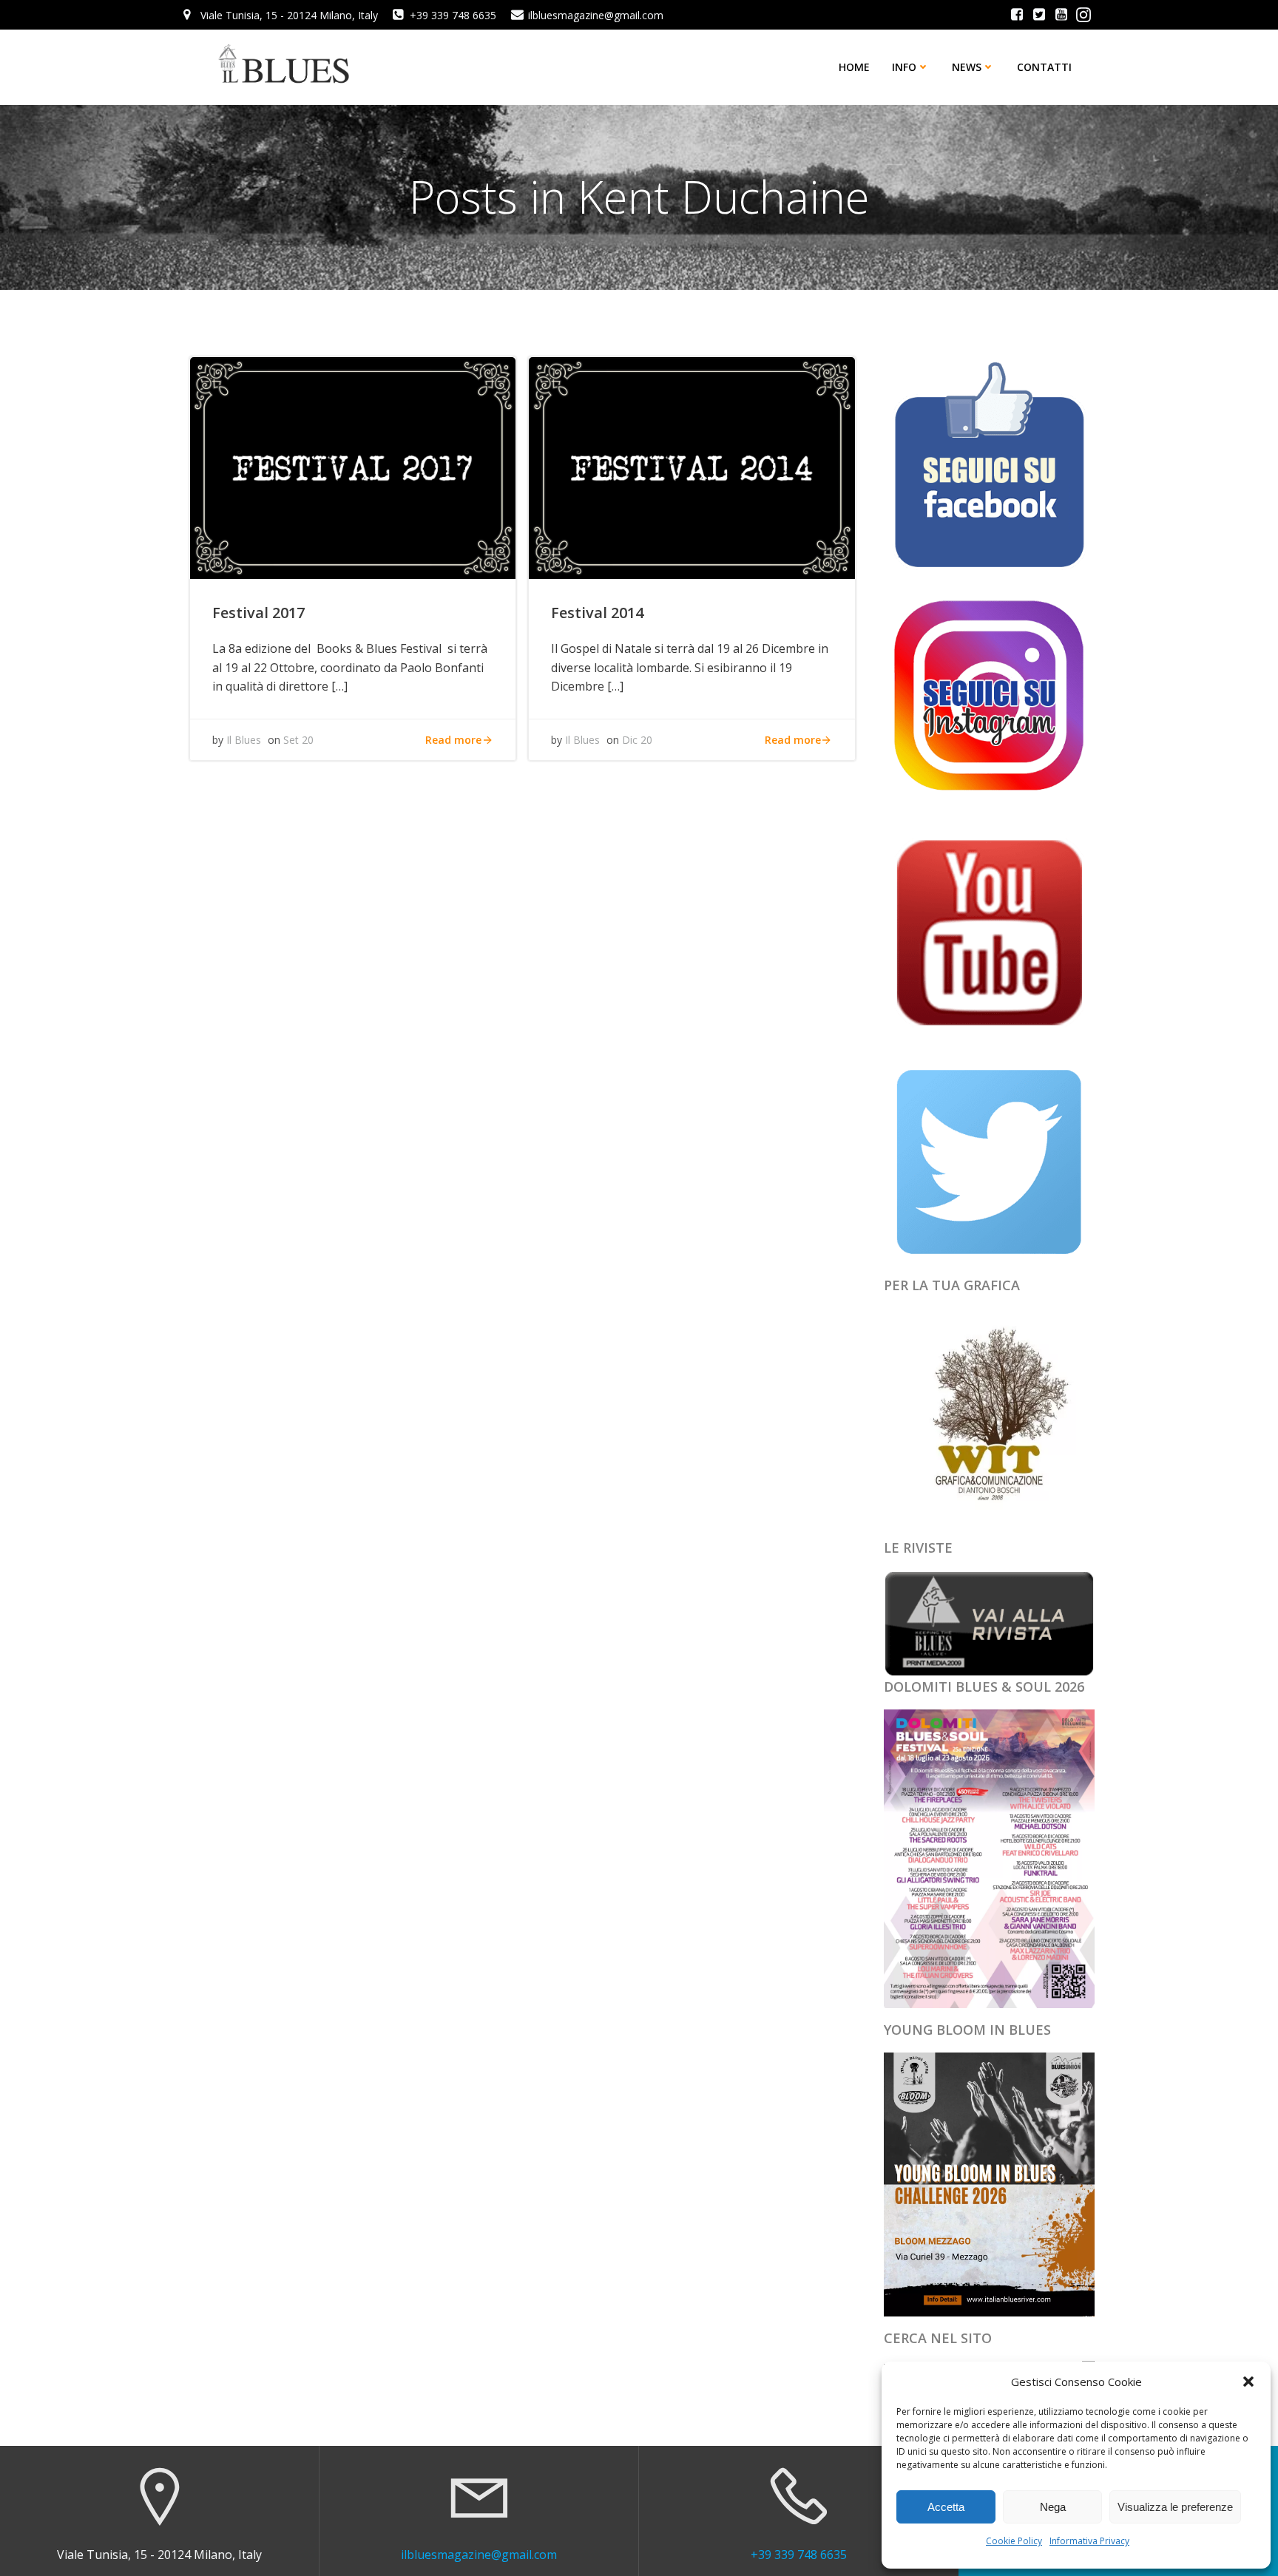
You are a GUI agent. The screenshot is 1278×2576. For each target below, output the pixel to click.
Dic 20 (637, 740)
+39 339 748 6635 (799, 2555)
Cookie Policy (1014, 2541)
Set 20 (298, 740)
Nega (1053, 2507)
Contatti (1044, 67)
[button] (1248, 2382)
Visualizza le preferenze (1175, 2507)
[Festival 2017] (353, 467)
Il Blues (244, 740)
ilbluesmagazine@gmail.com (479, 2555)
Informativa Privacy (1089, 2541)
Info (904, 67)
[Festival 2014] (692, 467)
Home (854, 67)
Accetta (946, 2507)
